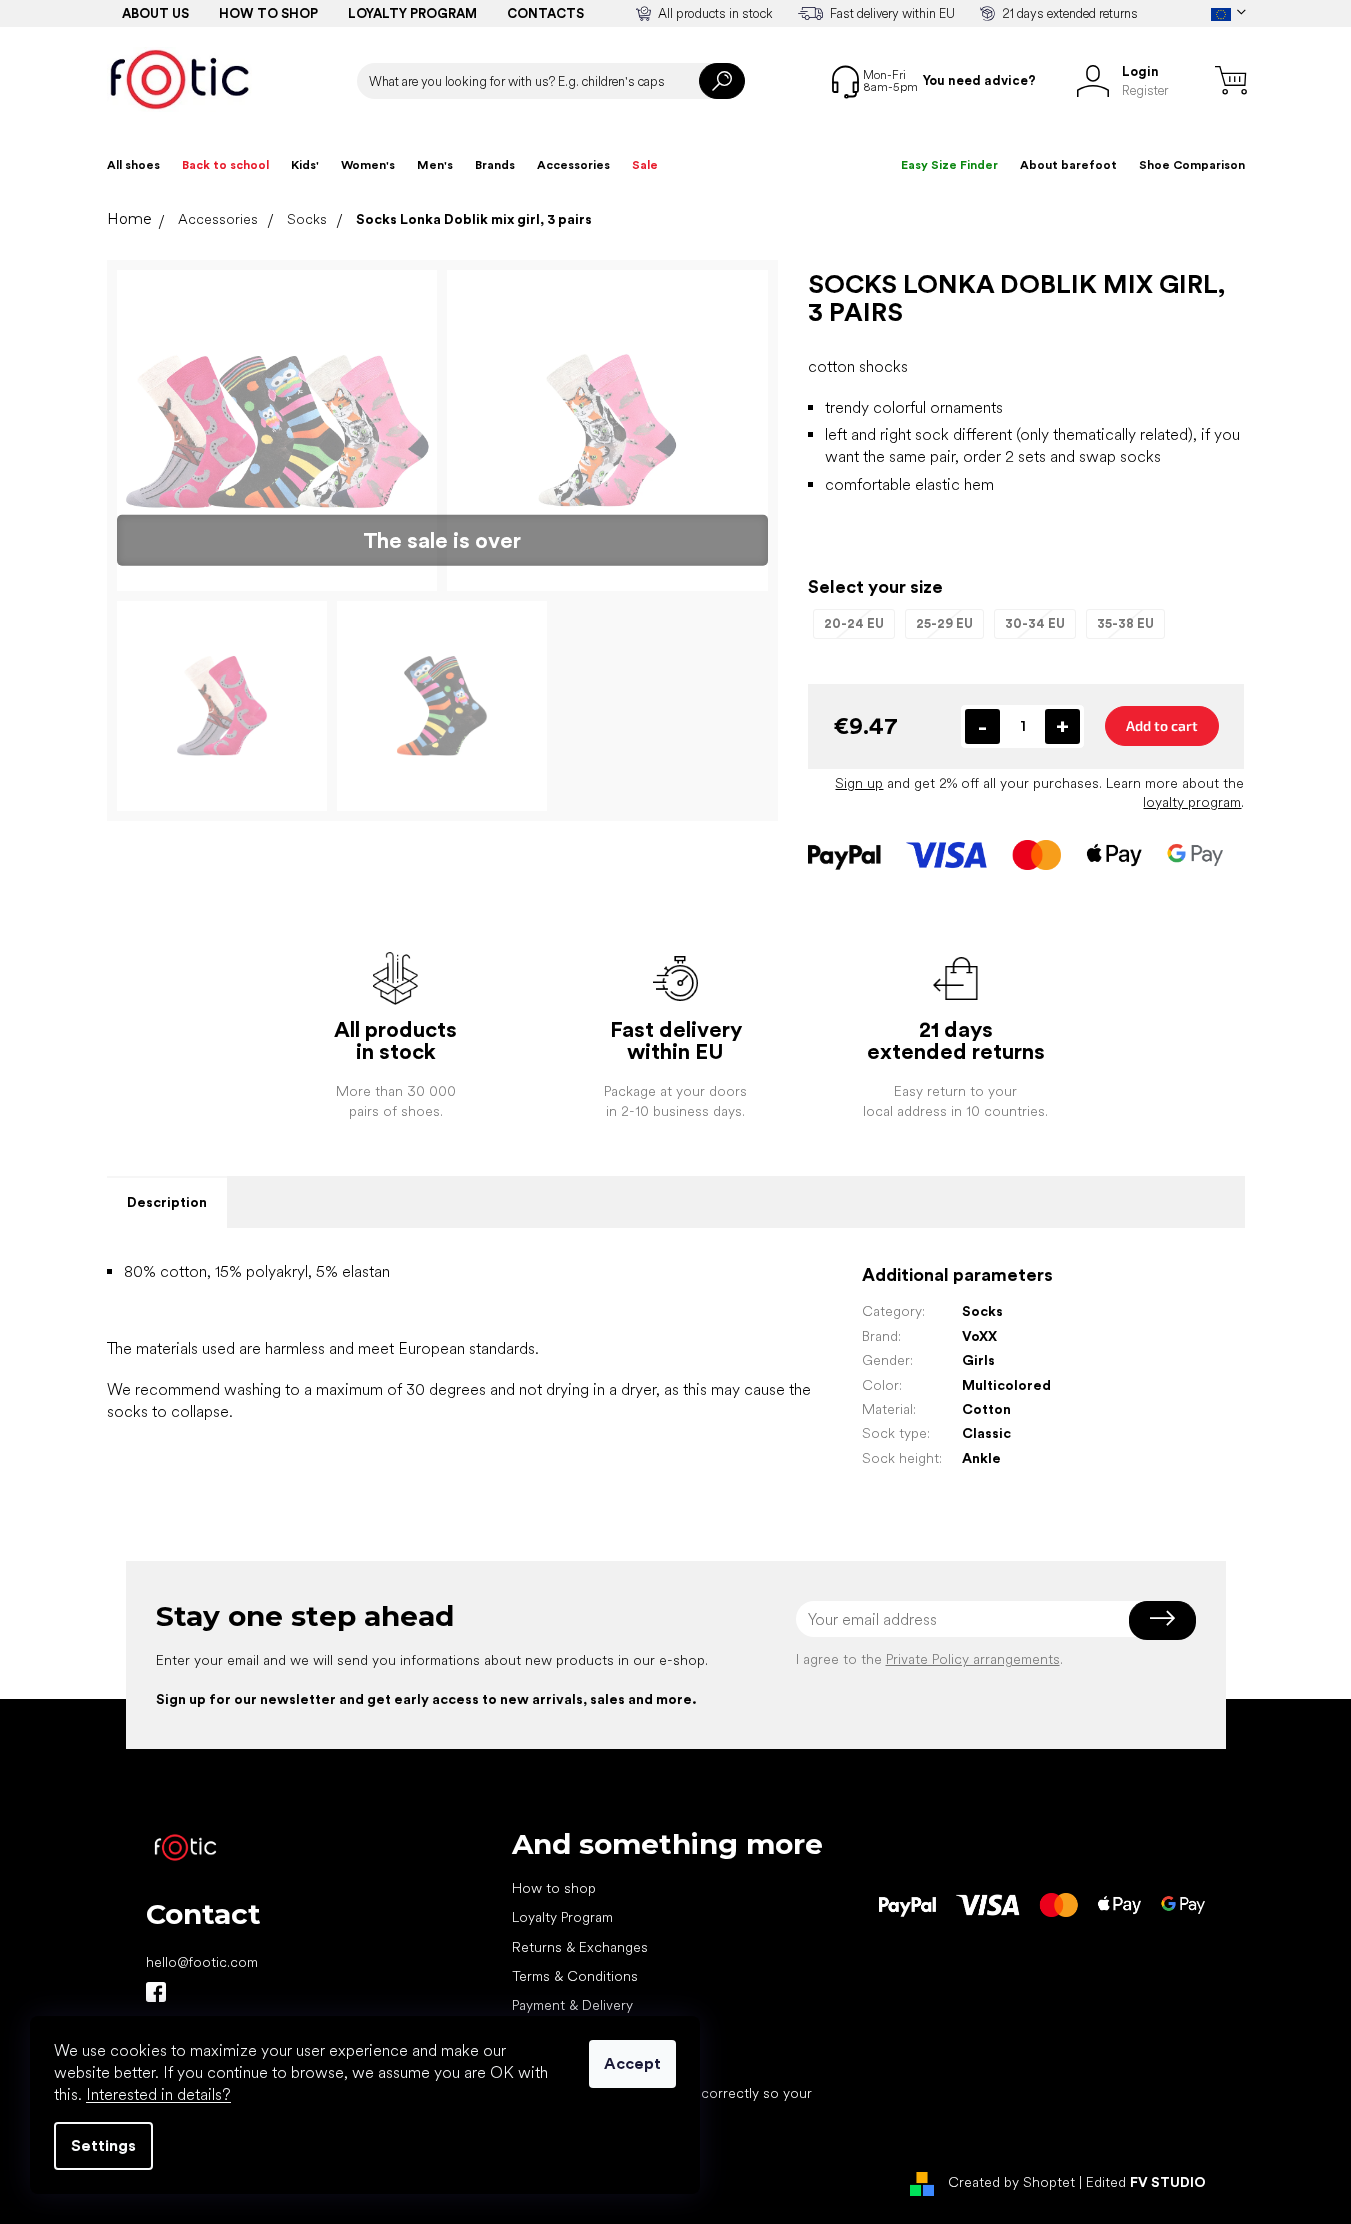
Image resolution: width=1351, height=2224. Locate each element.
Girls (978, 1360)
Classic (986, 1433)
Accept (632, 2063)
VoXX (979, 1336)
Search (722, 81)
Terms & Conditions (575, 1976)
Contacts (545, 13)
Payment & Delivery (572, 2005)
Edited (1146, 2182)
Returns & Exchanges (580, 1947)
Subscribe (1162, 1619)
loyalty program (1192, 802)
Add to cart (1162, 725)
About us (155, 13)
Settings (103, 2145)
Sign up (859, 783)
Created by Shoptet (1011, 2182)
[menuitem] (133, 165)
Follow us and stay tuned (156, 1992)
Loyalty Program (562, 1917)
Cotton (986, 1409)
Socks (982, 1311)
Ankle (981, 1458)
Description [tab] (167, 1202)
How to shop (268, 13)
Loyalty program (412, 13)
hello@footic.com (202, 1962)
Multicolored (1006, 1385)
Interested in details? (158, 2094)
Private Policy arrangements (973, 1659)
